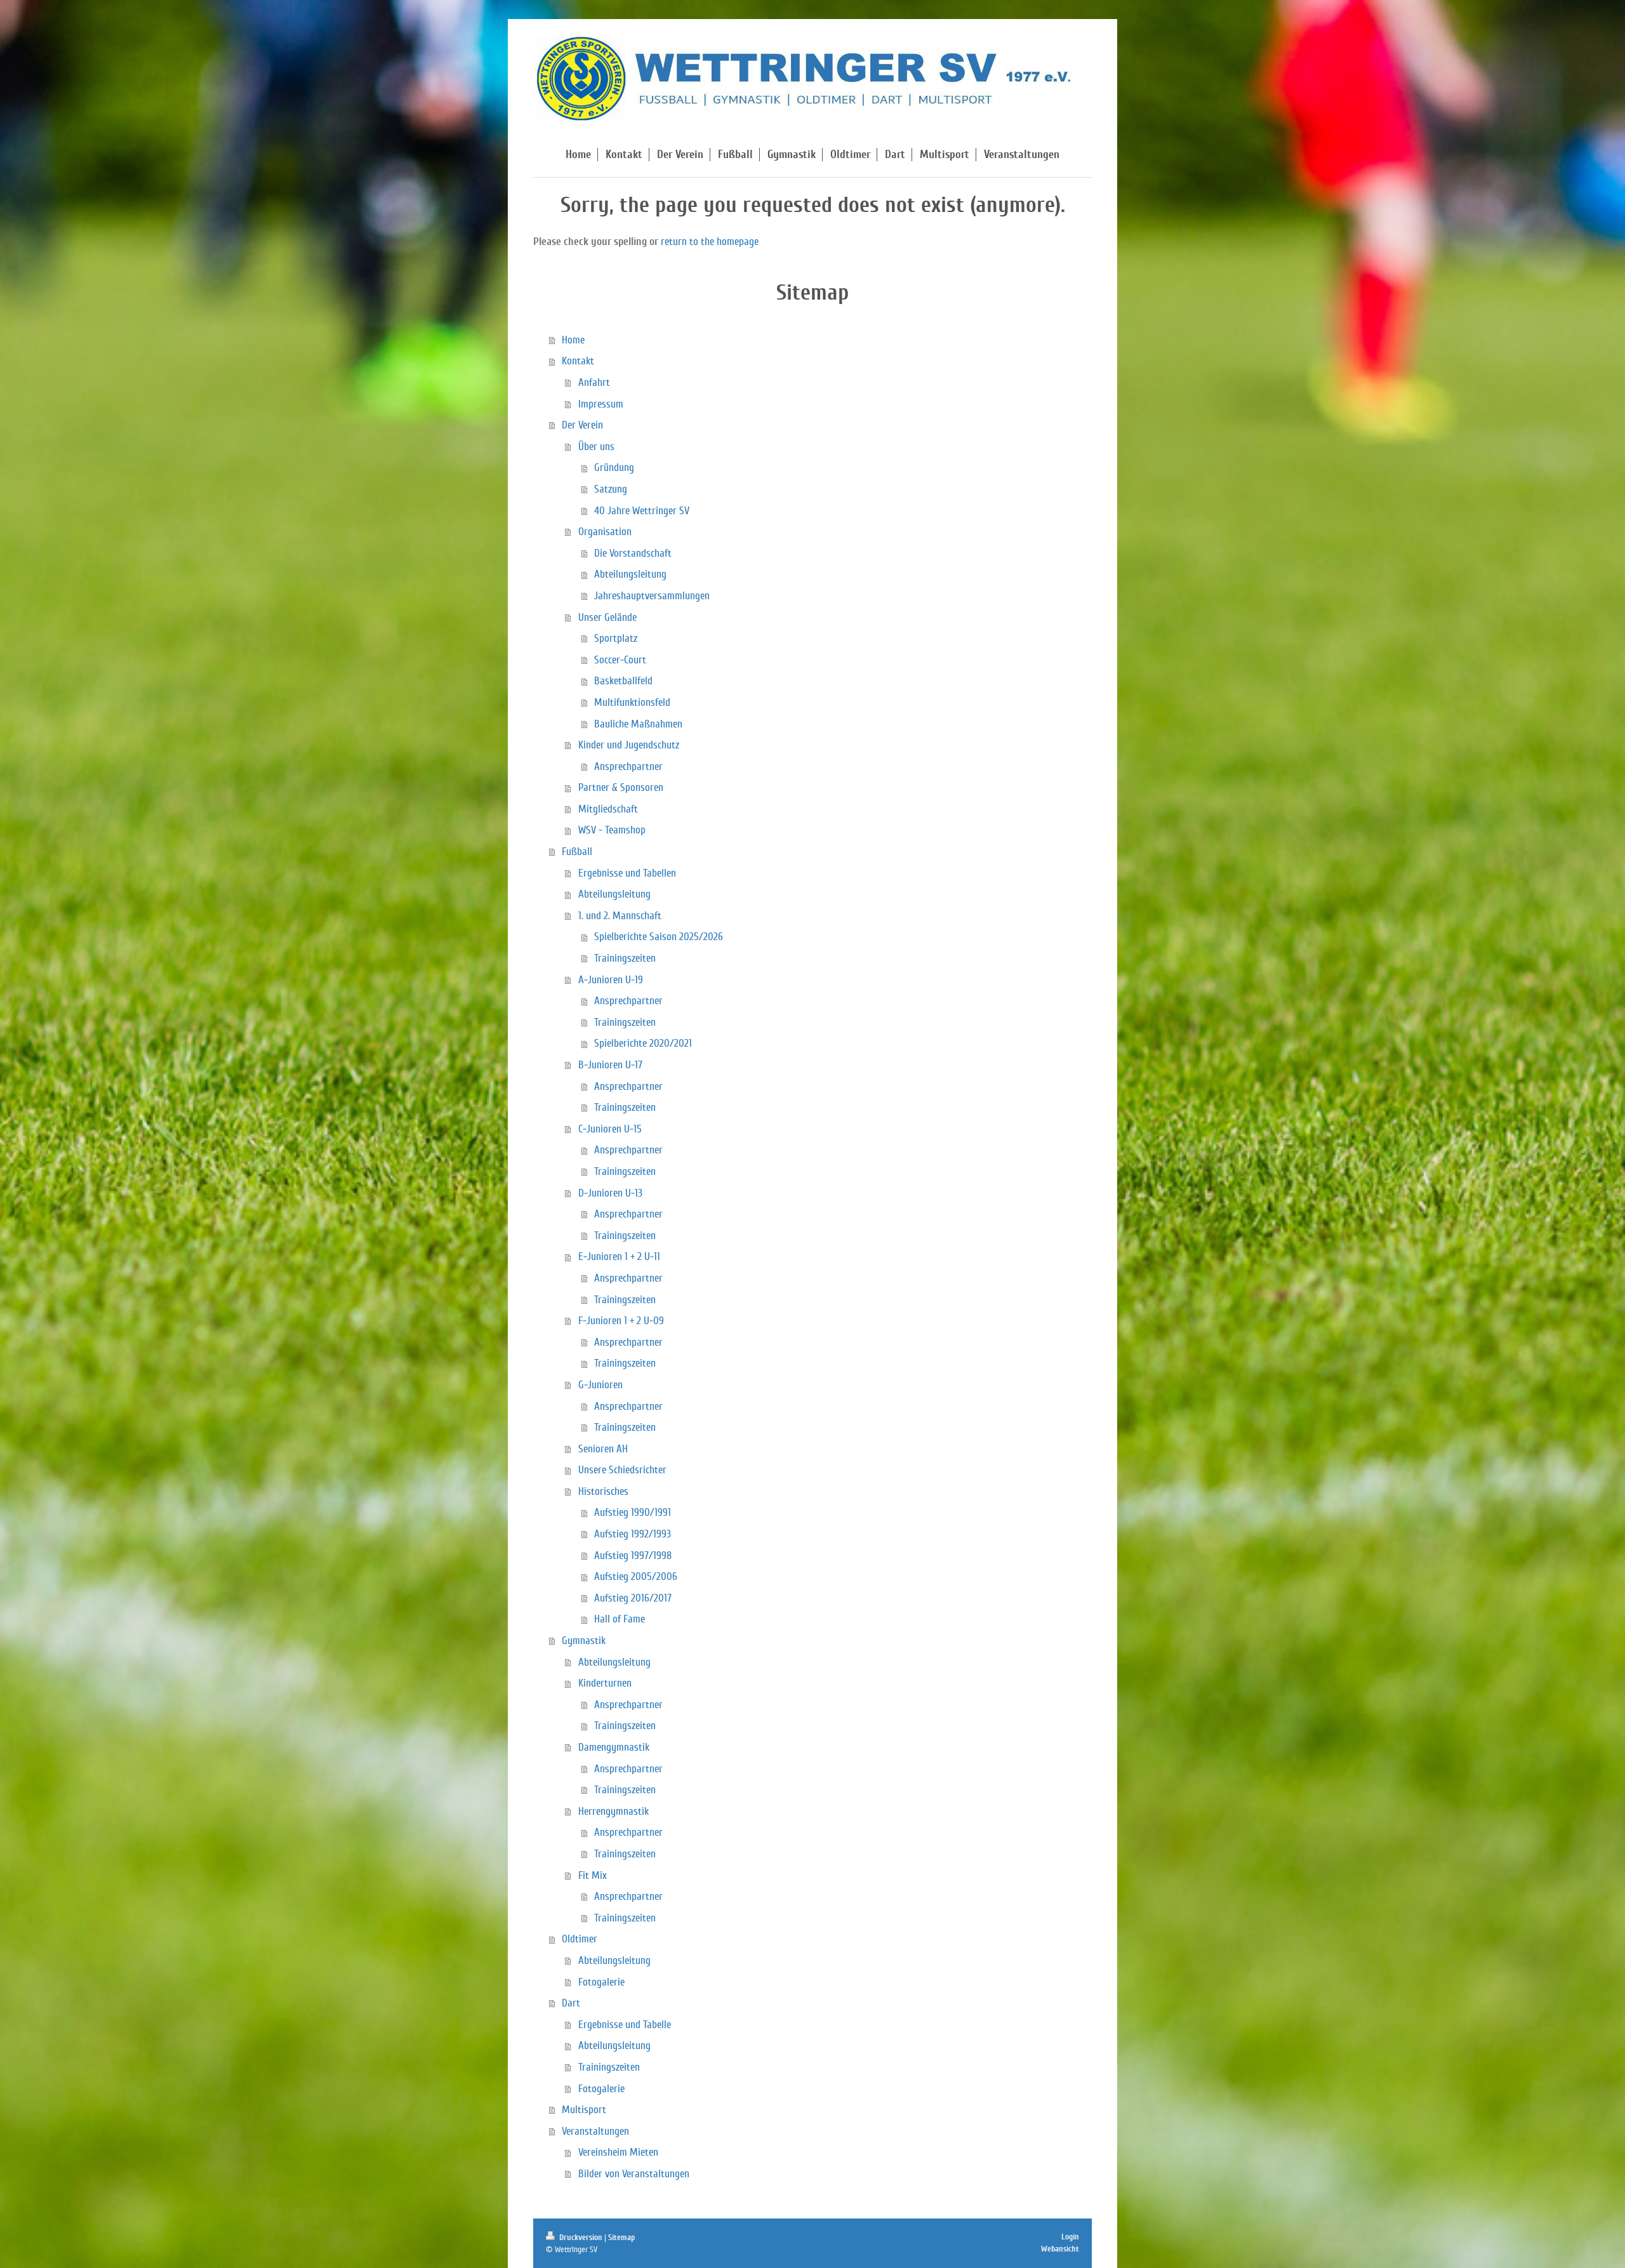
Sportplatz (616, 638)
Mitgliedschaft (608, 809)
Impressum (601, 404)
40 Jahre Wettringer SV (642, 511)
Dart (571, 2003)
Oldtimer (580, 1939)
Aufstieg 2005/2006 (636, 1576)
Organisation (605, 532)
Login (1070, 2237)
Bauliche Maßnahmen (638, 724)
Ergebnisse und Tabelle (625, 2025)
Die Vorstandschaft (633, 553)
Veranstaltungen (595, 2131)
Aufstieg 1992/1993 (633, 1534)
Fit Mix (593, 1875)
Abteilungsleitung (630, 574)
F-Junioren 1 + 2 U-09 (621, 1321)
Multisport (584, 2110)
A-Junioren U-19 (611, 980)
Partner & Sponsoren (621, 787)
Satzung (611, 489)
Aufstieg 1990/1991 (633, 1512)
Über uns (596, 447)
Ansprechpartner (628, 766)
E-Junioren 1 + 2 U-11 (619, 1257)
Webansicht (1060, 2249)
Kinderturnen (605, 1683)
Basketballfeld (623, 681)
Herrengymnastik (614, 1811)
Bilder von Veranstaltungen (634, 2174)
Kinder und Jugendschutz (629, 745)
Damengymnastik (614, 1747)
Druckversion (581, 2238)
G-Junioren (600, 1385)
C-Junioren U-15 (610, 1129)
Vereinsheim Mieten (618, 2152)
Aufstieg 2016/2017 (633, 1598)
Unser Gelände (607, 617)
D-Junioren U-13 (610, 1193)
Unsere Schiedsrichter (622, 1470)
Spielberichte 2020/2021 (643, 1043)
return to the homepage (710, 242)
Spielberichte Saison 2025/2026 (659, 937)
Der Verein (582, 425)
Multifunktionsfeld (632, 702)
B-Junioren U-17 (610, 1065)
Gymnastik (584, 1641)
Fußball (577, 852)
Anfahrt (594, 382)
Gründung (614, 468)
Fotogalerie (601, 1982)
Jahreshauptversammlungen (652, 596)
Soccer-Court (620, 660)
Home (573, 340)
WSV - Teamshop (612, 830)
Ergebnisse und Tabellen (627, 873)
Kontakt (578, 361)
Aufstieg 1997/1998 (633, 1555)
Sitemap (621, 2238)
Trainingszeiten (625, 958)
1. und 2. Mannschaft (620, 916)
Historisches (603, 1491)
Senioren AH (603, 1449)
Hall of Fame (620, 1619)
